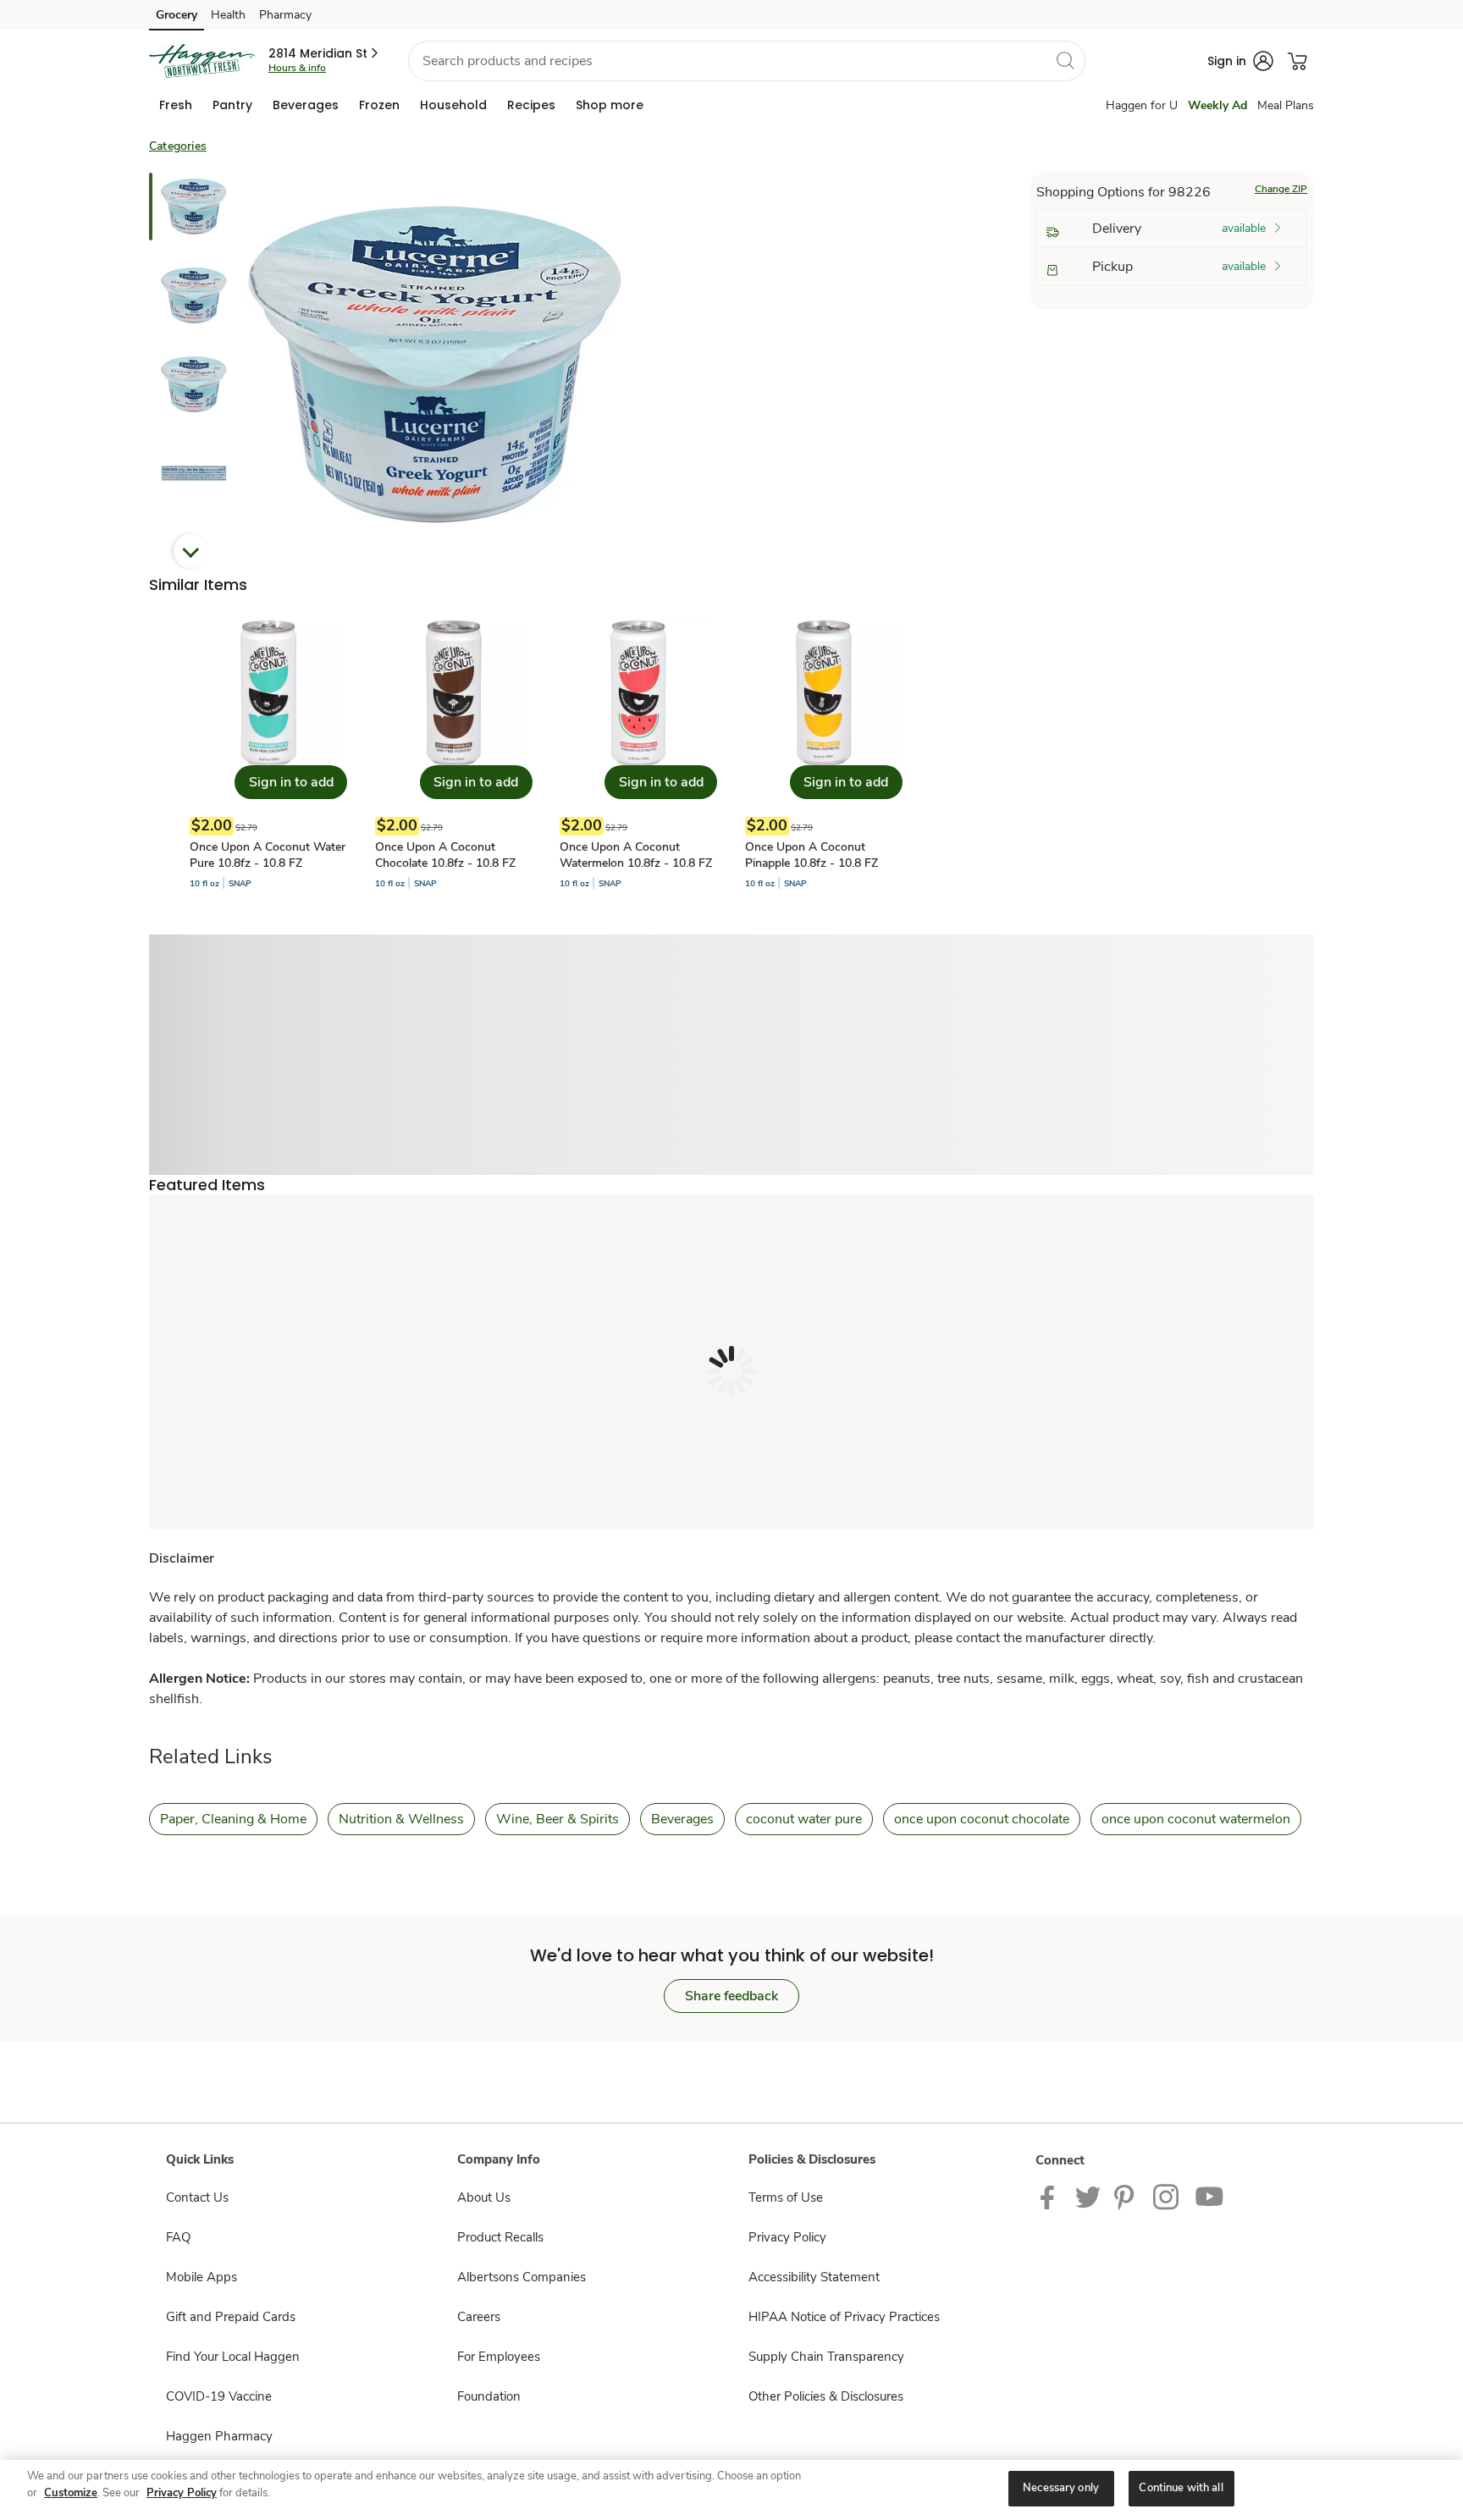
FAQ (178, 2237)
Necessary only (1061, 2488)
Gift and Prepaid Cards (231, 2317)
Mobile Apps (202, 2277)
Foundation (489, 2396)
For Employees (499, 2357)
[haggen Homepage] (202, 61)
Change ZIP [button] (1281, 189)
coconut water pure (804, 1819)
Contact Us (197, 2197)
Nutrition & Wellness (401, 1819)
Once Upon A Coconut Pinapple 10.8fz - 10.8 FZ (812, 855)
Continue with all (1181, 2488)
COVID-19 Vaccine (219, 2396)
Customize (71, 2493)
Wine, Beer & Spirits (558, 1819)
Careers (479, 2317)
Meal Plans (1286, 105)
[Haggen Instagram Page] (1167, 2197)
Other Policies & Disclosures (826, 2396)
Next (190, 551)
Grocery (177, 15)
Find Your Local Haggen (233, 2357)
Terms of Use (786, 2197)
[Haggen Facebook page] (1051, 2197)
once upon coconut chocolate (982, 1819)
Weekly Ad (1217, 105)
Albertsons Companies (522, 2277)
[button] (325, 53)
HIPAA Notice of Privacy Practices (844, 2317)
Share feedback (731, 1996)
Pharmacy (285, 15)
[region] (731, 2490)
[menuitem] (176, 105)
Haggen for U (1142, 105)
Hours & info (297, 68)
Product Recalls (500, 2237)
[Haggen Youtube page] (1210, 2197)
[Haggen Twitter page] (1088, 2197)
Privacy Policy (787, 2237)
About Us (484, 2197)
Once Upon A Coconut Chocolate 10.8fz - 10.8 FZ (445, 855)
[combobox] (747, 61)
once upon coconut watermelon (1196, 1819)
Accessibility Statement (814, 2277)
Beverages (682, 1819)
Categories (178, 146)
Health (228, 15)
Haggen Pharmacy (219, 2436)
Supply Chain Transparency (826, 2357)
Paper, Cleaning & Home (233, 1819)
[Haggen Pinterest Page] (1127, 2197)
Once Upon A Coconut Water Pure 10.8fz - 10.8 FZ (268, 855)
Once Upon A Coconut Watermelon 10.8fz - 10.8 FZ (636, 855)
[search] (1065, 60)
